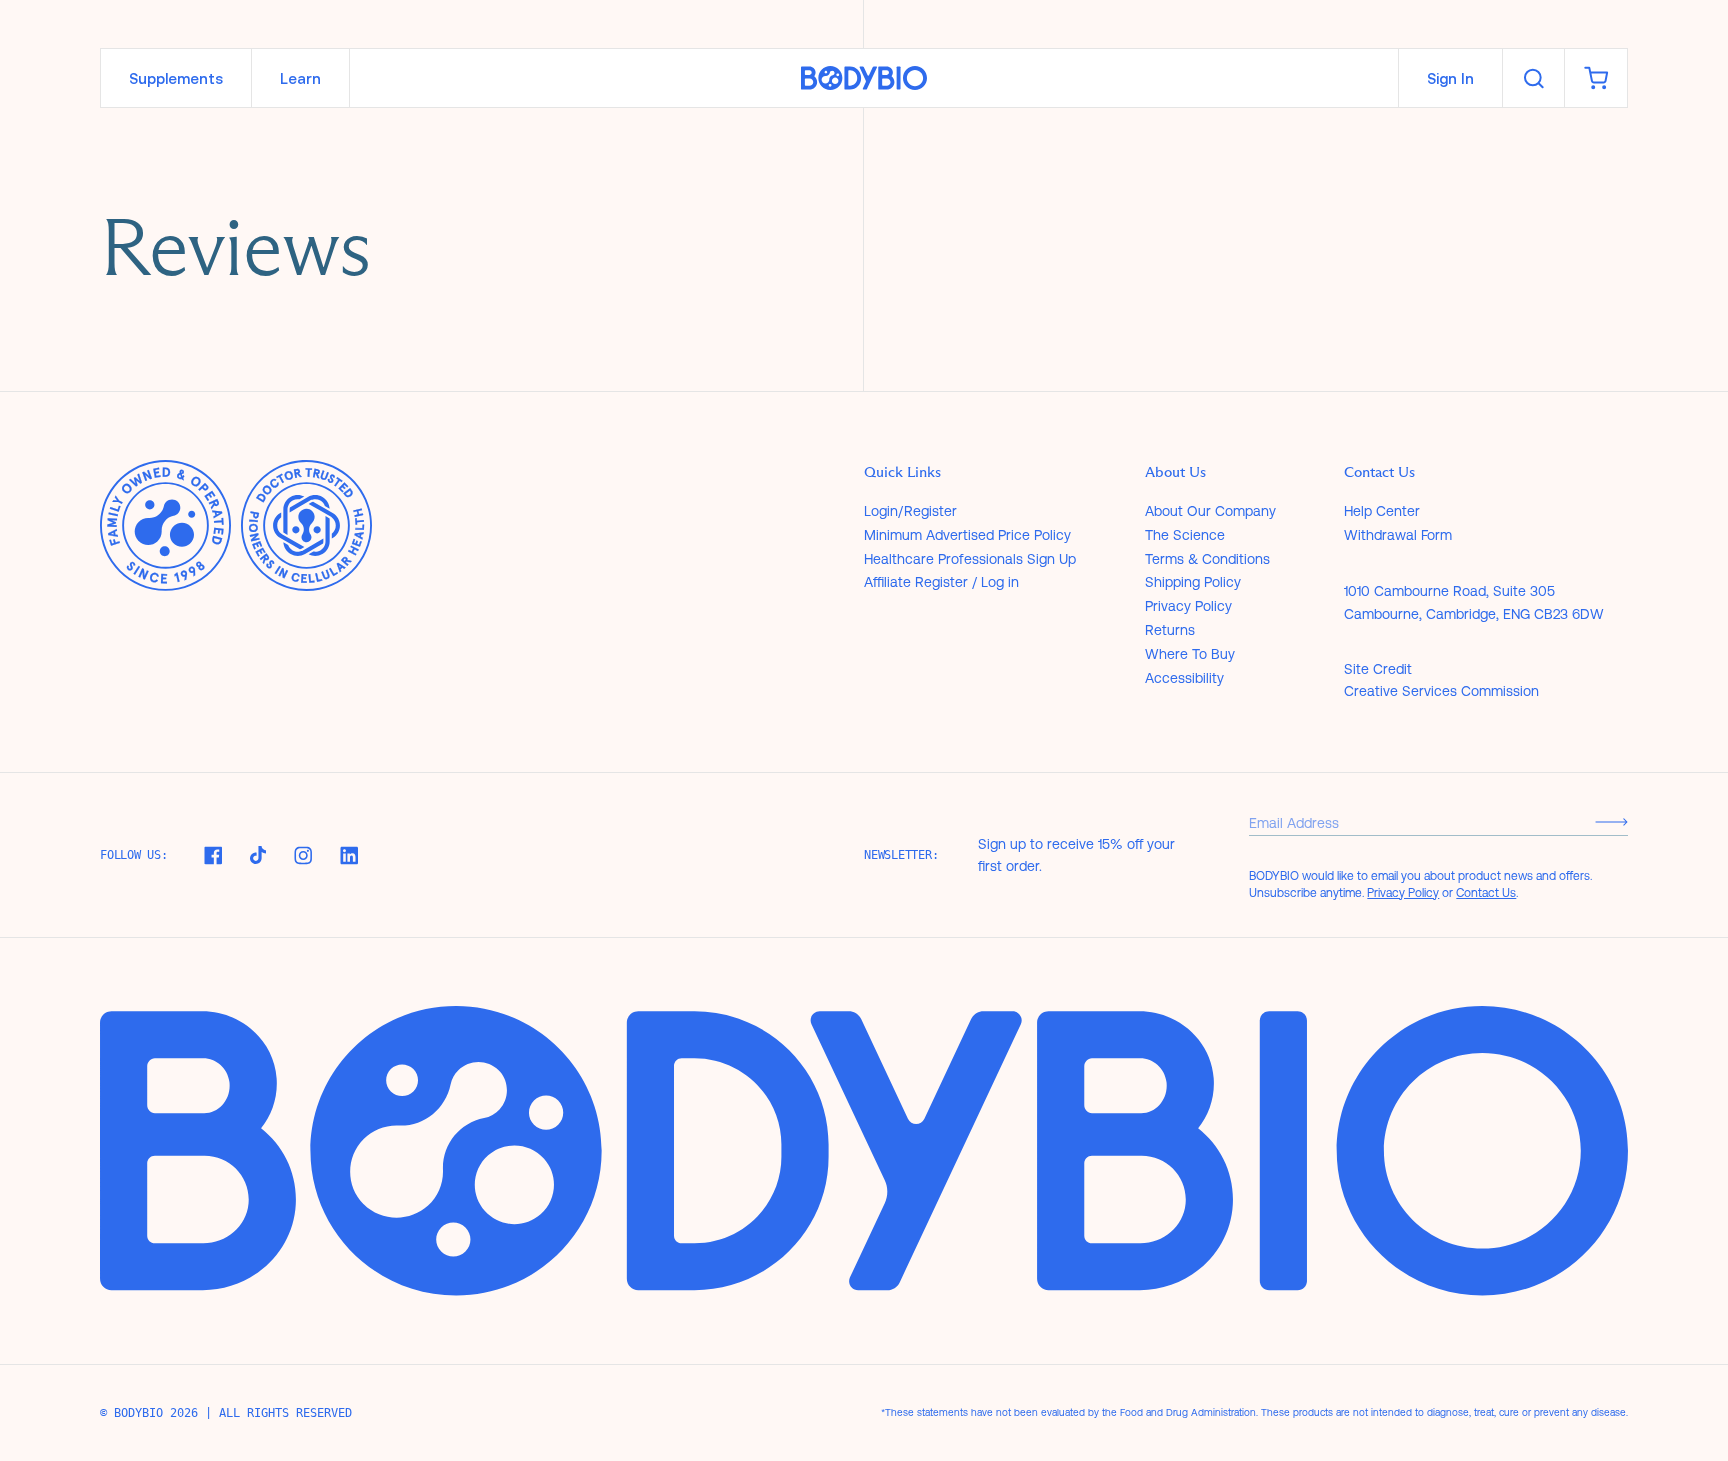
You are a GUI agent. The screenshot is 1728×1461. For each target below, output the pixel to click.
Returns (1170, 630)
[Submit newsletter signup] (1611, 822)
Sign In (1450, 78)
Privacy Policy (1188, 606)
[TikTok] (258, 855)
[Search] (1533, 78)
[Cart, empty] (1596, 78)
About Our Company (1210, 511)
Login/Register (910, 511)
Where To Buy (1190, 654)
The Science (1185, 535)
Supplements (176, 78)
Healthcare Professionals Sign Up (970, 559)
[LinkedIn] (349, 855)
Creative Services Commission (1441, 691)
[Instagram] (303, 855)
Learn (300, 78)
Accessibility (1184, 678)
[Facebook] (213, 855)
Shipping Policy (1193, 582)
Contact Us (1486, 893)
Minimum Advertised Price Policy (967, 535)
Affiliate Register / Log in (941, 582)
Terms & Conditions (1207, 559)
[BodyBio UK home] (864, 78)
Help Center (1382, 511)
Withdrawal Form (1398, 535)
